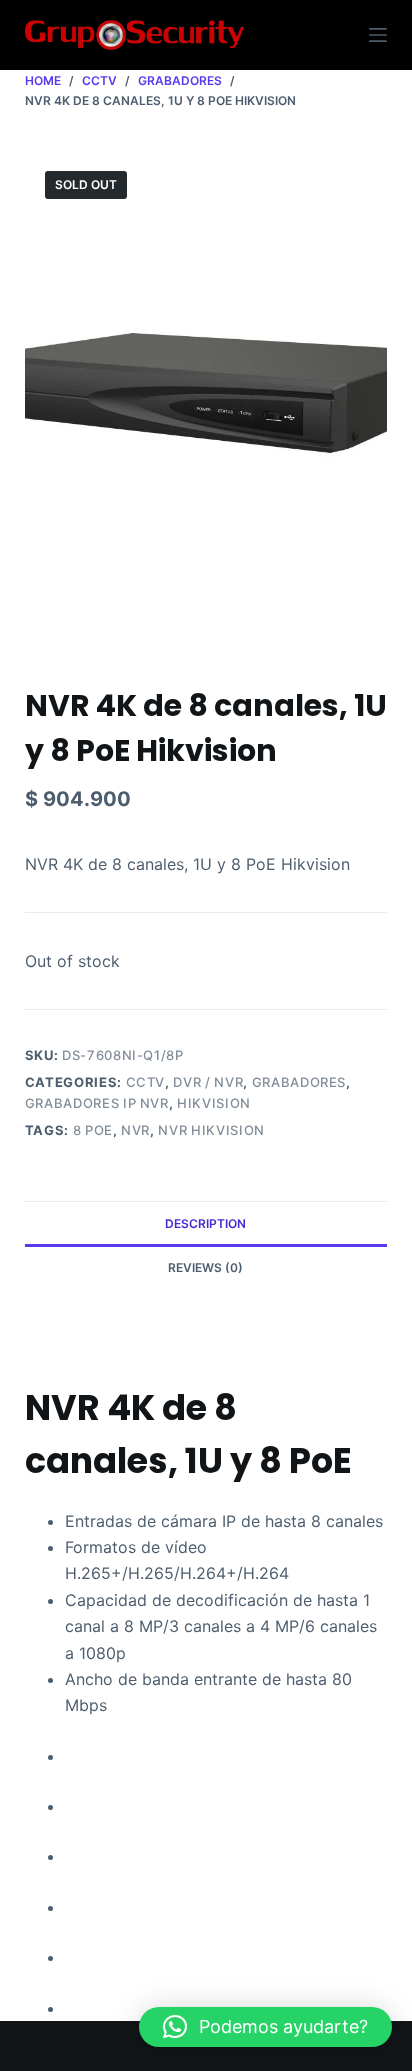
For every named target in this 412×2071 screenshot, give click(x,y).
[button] (265, 2027)
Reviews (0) (205, 1267)
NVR (135, 1130)
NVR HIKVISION (211, 1130)
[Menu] (378, 35)
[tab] (206, 1223)
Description (205, 1223)
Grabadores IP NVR (97, 1103)
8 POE (93, 1130)
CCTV (146, 1082)
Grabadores (299, 1082)
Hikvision (214, 1103)
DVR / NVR (208, 1082)
